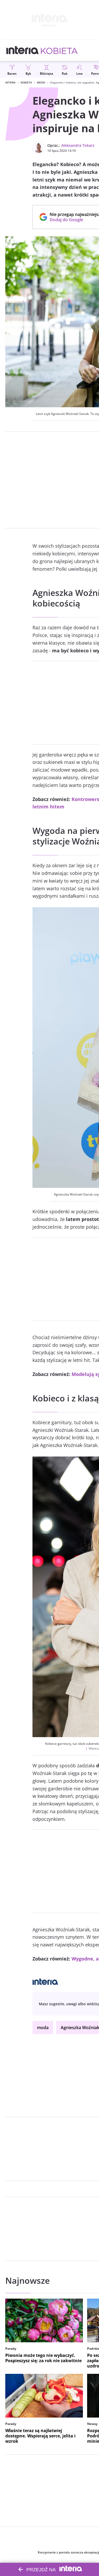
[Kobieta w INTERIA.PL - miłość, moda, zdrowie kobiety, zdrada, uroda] (59, 50)
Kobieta (26, 82)
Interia (10, 82)
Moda (41, 82)
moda (43, 2028)
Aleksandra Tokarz (78, 145)
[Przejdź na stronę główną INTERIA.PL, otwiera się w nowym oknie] (23, 50)
